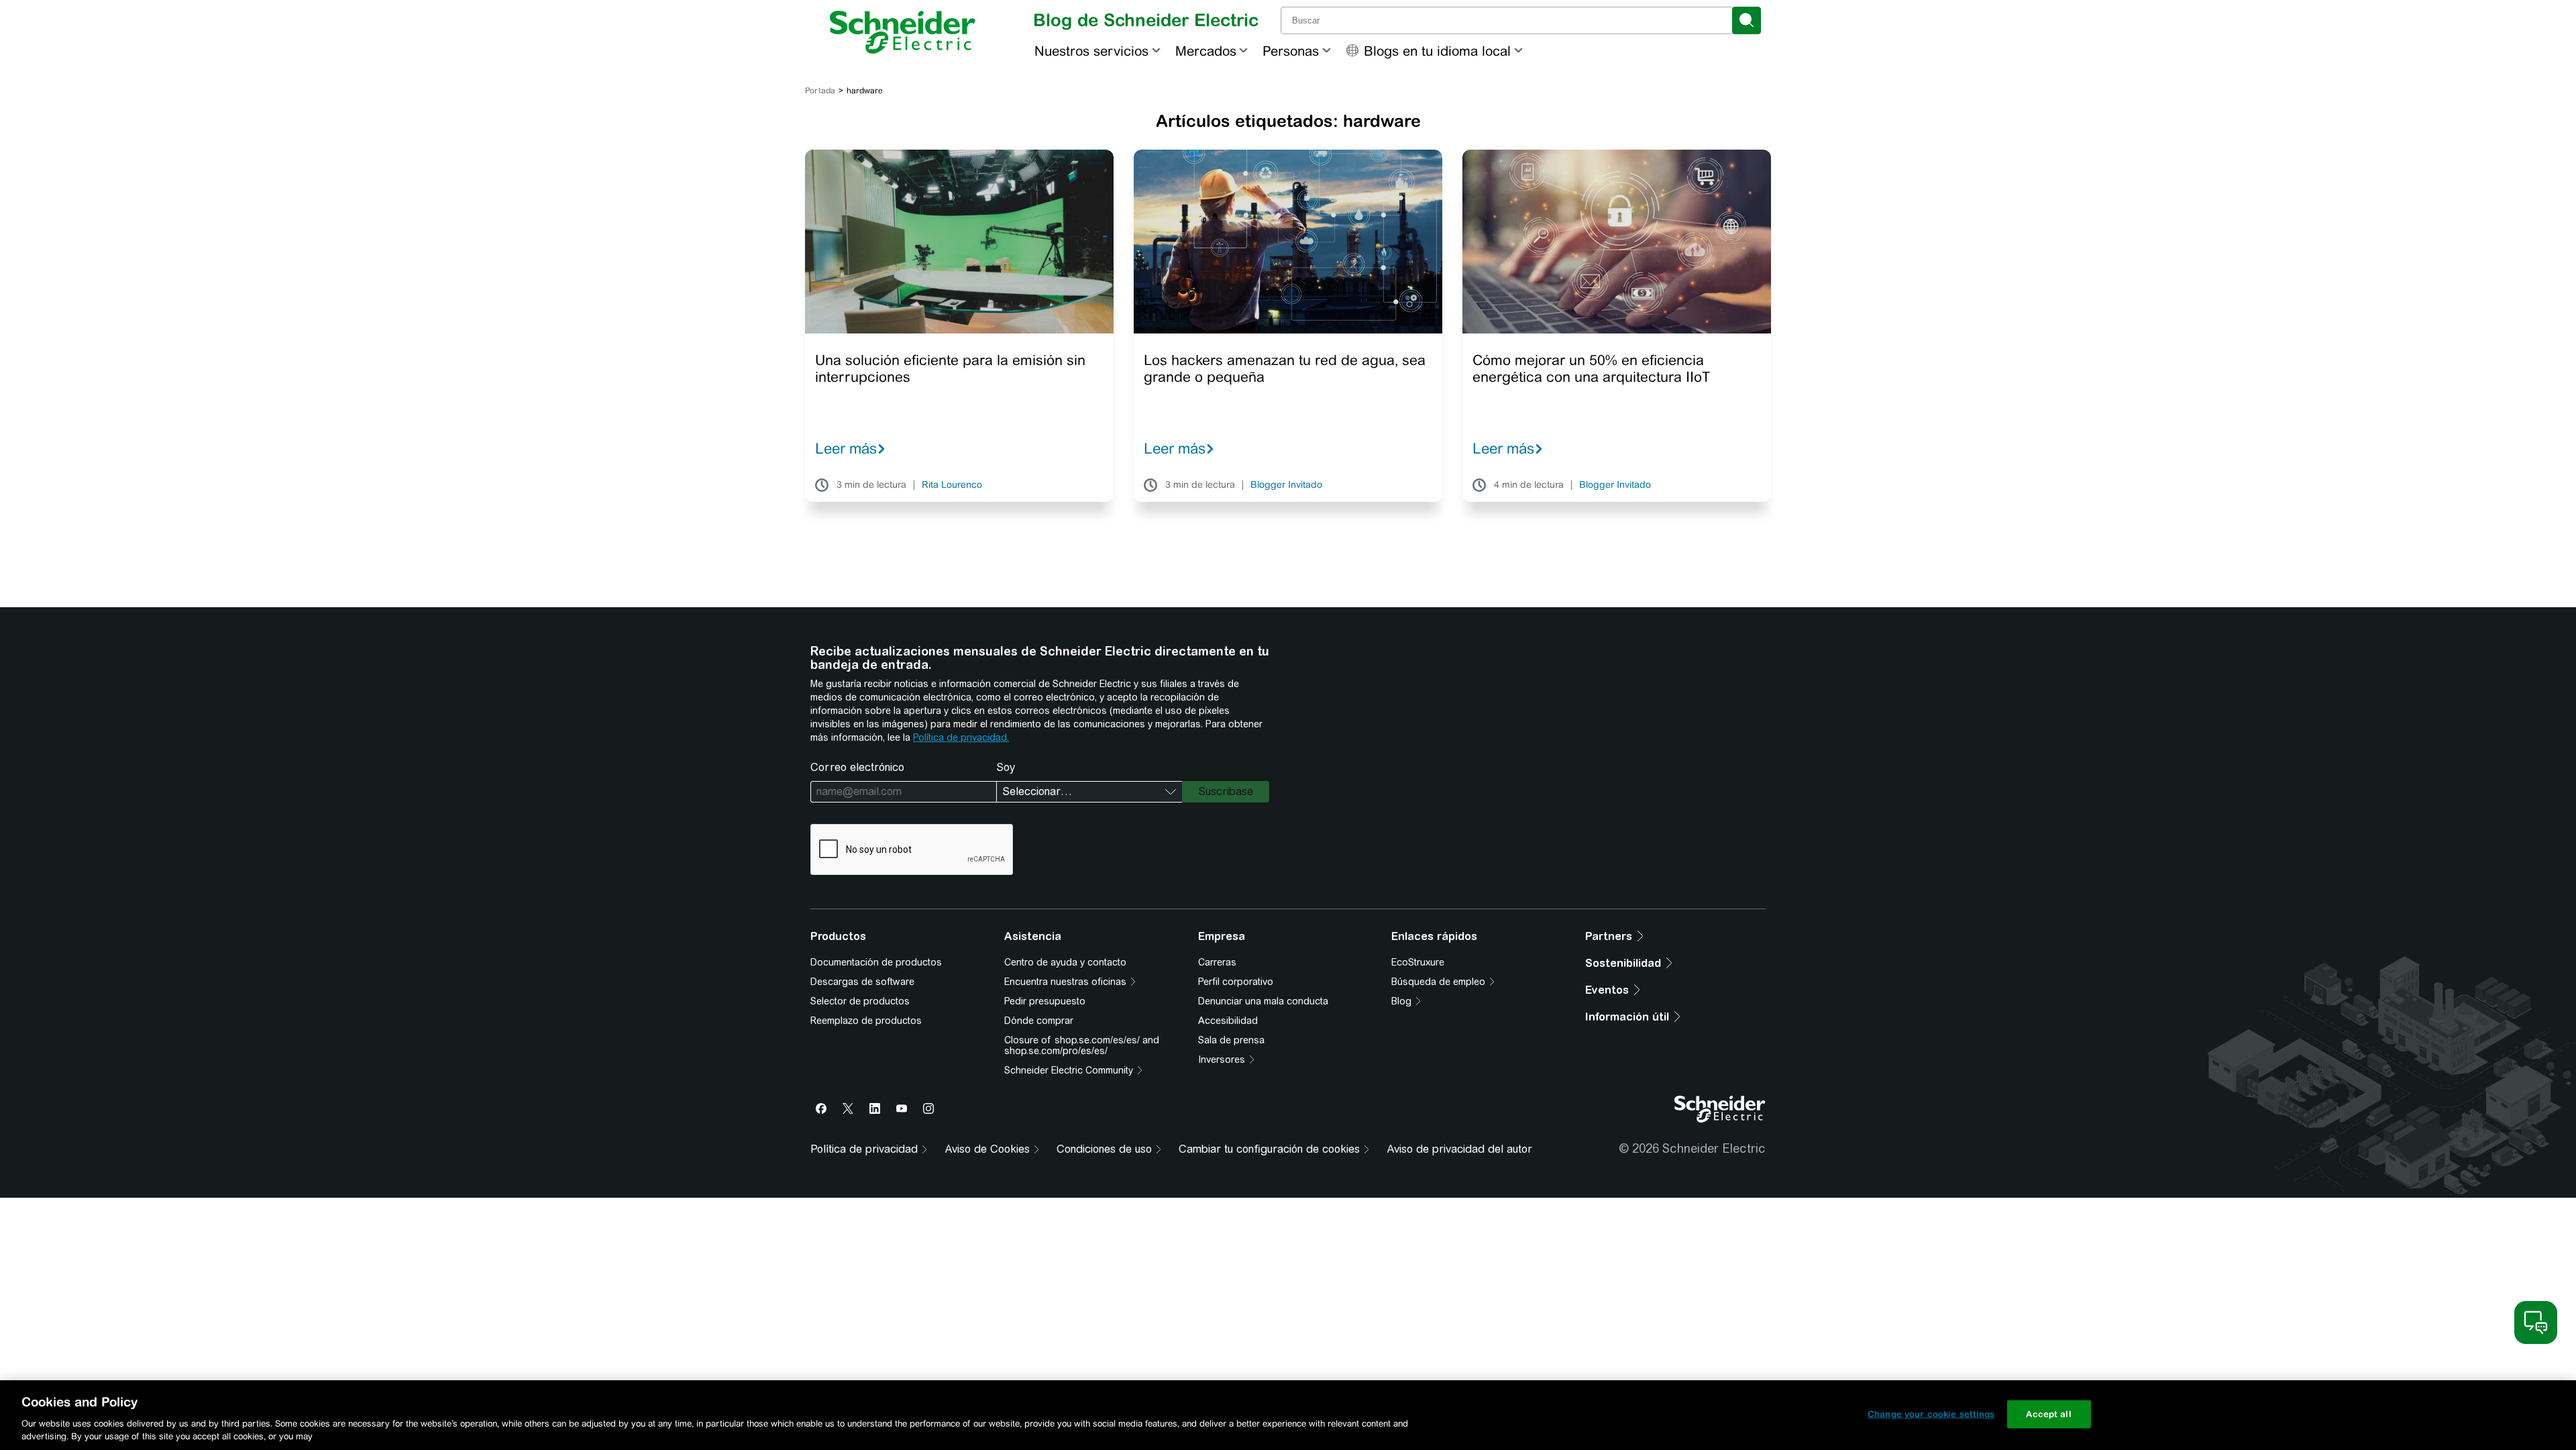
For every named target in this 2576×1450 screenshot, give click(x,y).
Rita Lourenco (952, 485)
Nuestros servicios (1091, 51)
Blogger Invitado (1286, 485)
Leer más (846, 448)
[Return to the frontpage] (903, 32)
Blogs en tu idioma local (1437, 51)
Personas (1291, 51)
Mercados (1206, 51)
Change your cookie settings (1931, 1414)
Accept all (2048, 1414)
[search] (1747, 20)
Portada (820, 91)
